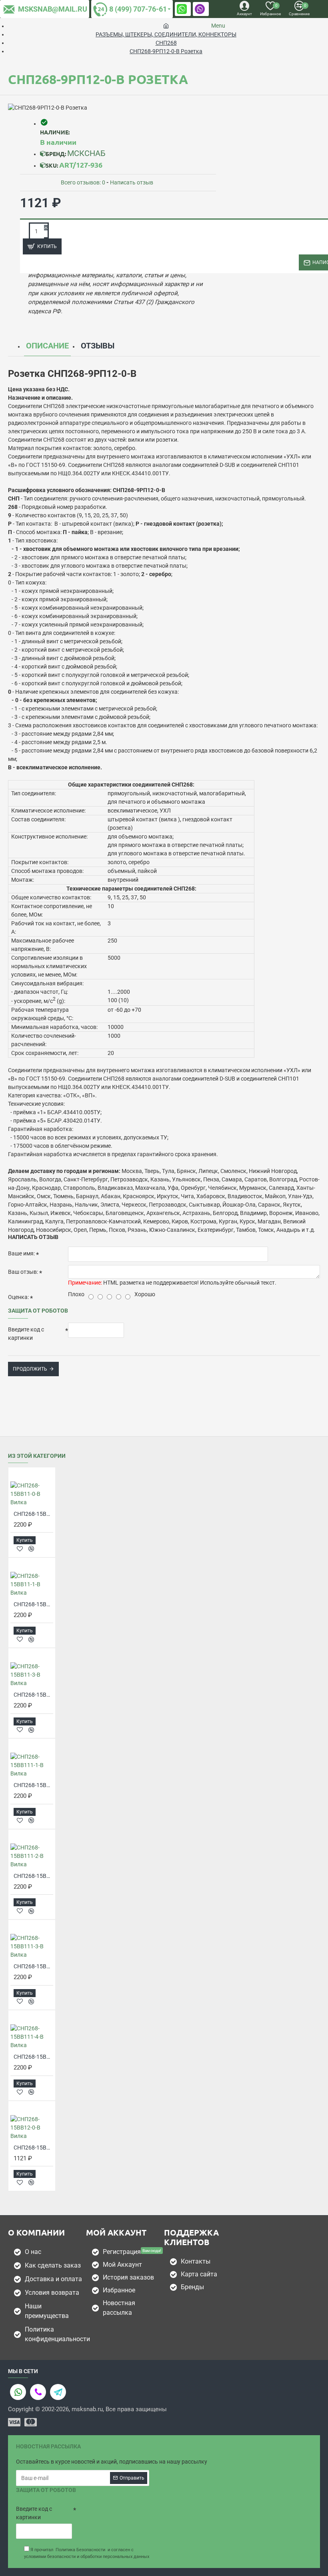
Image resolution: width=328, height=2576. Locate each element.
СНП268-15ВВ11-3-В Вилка (33, 1695)
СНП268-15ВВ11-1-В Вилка (33, 1604)
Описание (47, 346)
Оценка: (18, 1297)
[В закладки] (20, 1549)
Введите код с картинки (26, 1334)
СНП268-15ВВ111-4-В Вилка (33, 2057)
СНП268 (166, 43)
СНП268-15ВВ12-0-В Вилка (33, 2148)
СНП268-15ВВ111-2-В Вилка (33, 1876)
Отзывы (98, 346)
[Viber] (38, 2392)
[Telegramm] (58, 2392)
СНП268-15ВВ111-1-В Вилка (33, 1785)
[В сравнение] (31, 1549)
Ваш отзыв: (23, 1272)
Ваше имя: (21, 1253)
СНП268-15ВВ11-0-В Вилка (33, 1514)
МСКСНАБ (86, 153)
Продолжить (30, 1369)
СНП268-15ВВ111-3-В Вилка (33, 1966)
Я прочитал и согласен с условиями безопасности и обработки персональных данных (87, 2553)
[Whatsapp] (18, 2392)
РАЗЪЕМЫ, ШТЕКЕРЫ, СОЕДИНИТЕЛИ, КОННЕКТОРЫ (166, 34)
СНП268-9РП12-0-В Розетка (166, 51)
